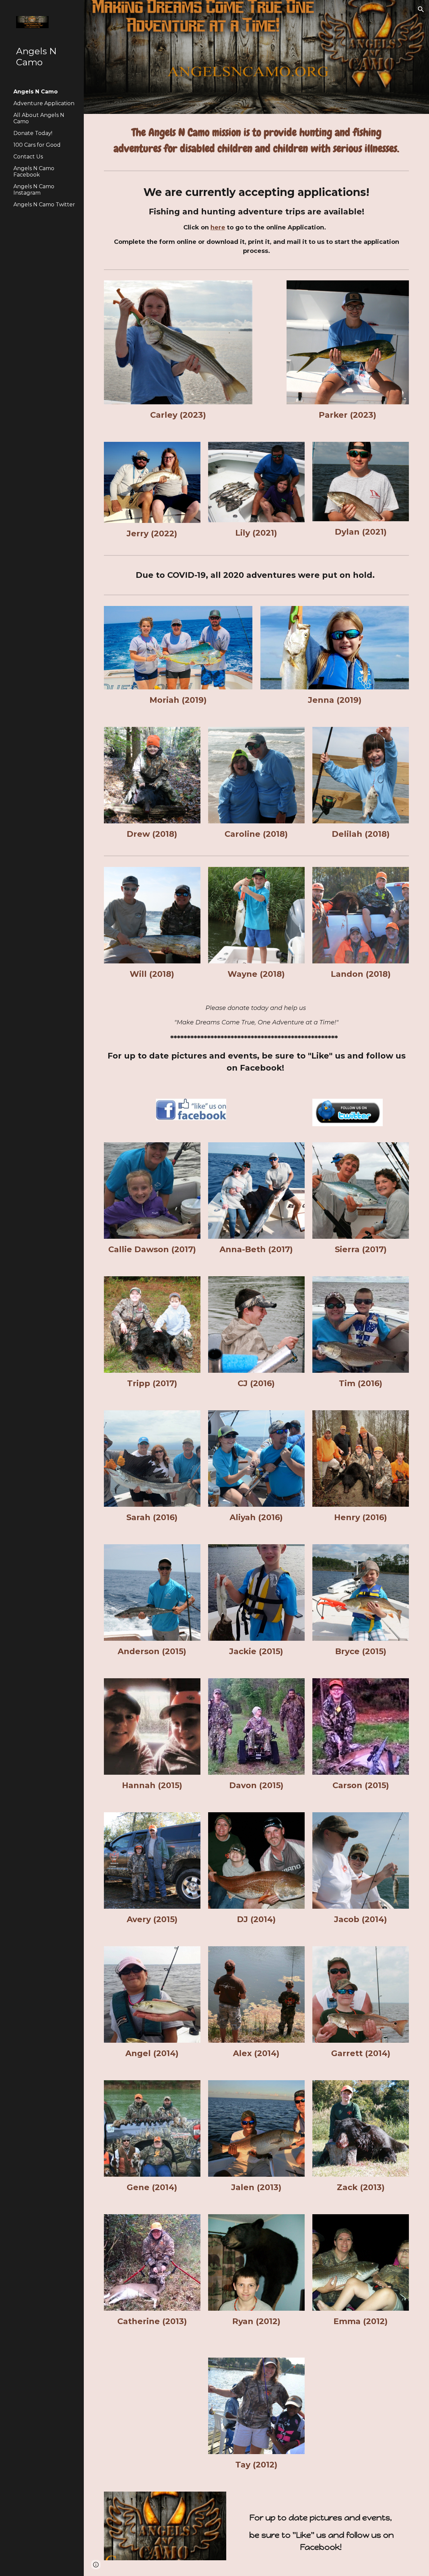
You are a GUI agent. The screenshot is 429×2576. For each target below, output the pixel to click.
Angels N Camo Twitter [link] (44, 205)
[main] (257, 141)
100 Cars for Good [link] (37, 145)
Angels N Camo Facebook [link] (34, 172)
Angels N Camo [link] (36, 92)
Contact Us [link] (28, 157)
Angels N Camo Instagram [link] (34, 190)
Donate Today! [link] (33, 133)
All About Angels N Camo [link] (39, 118)
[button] (421, 9)
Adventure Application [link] (44, 103)
